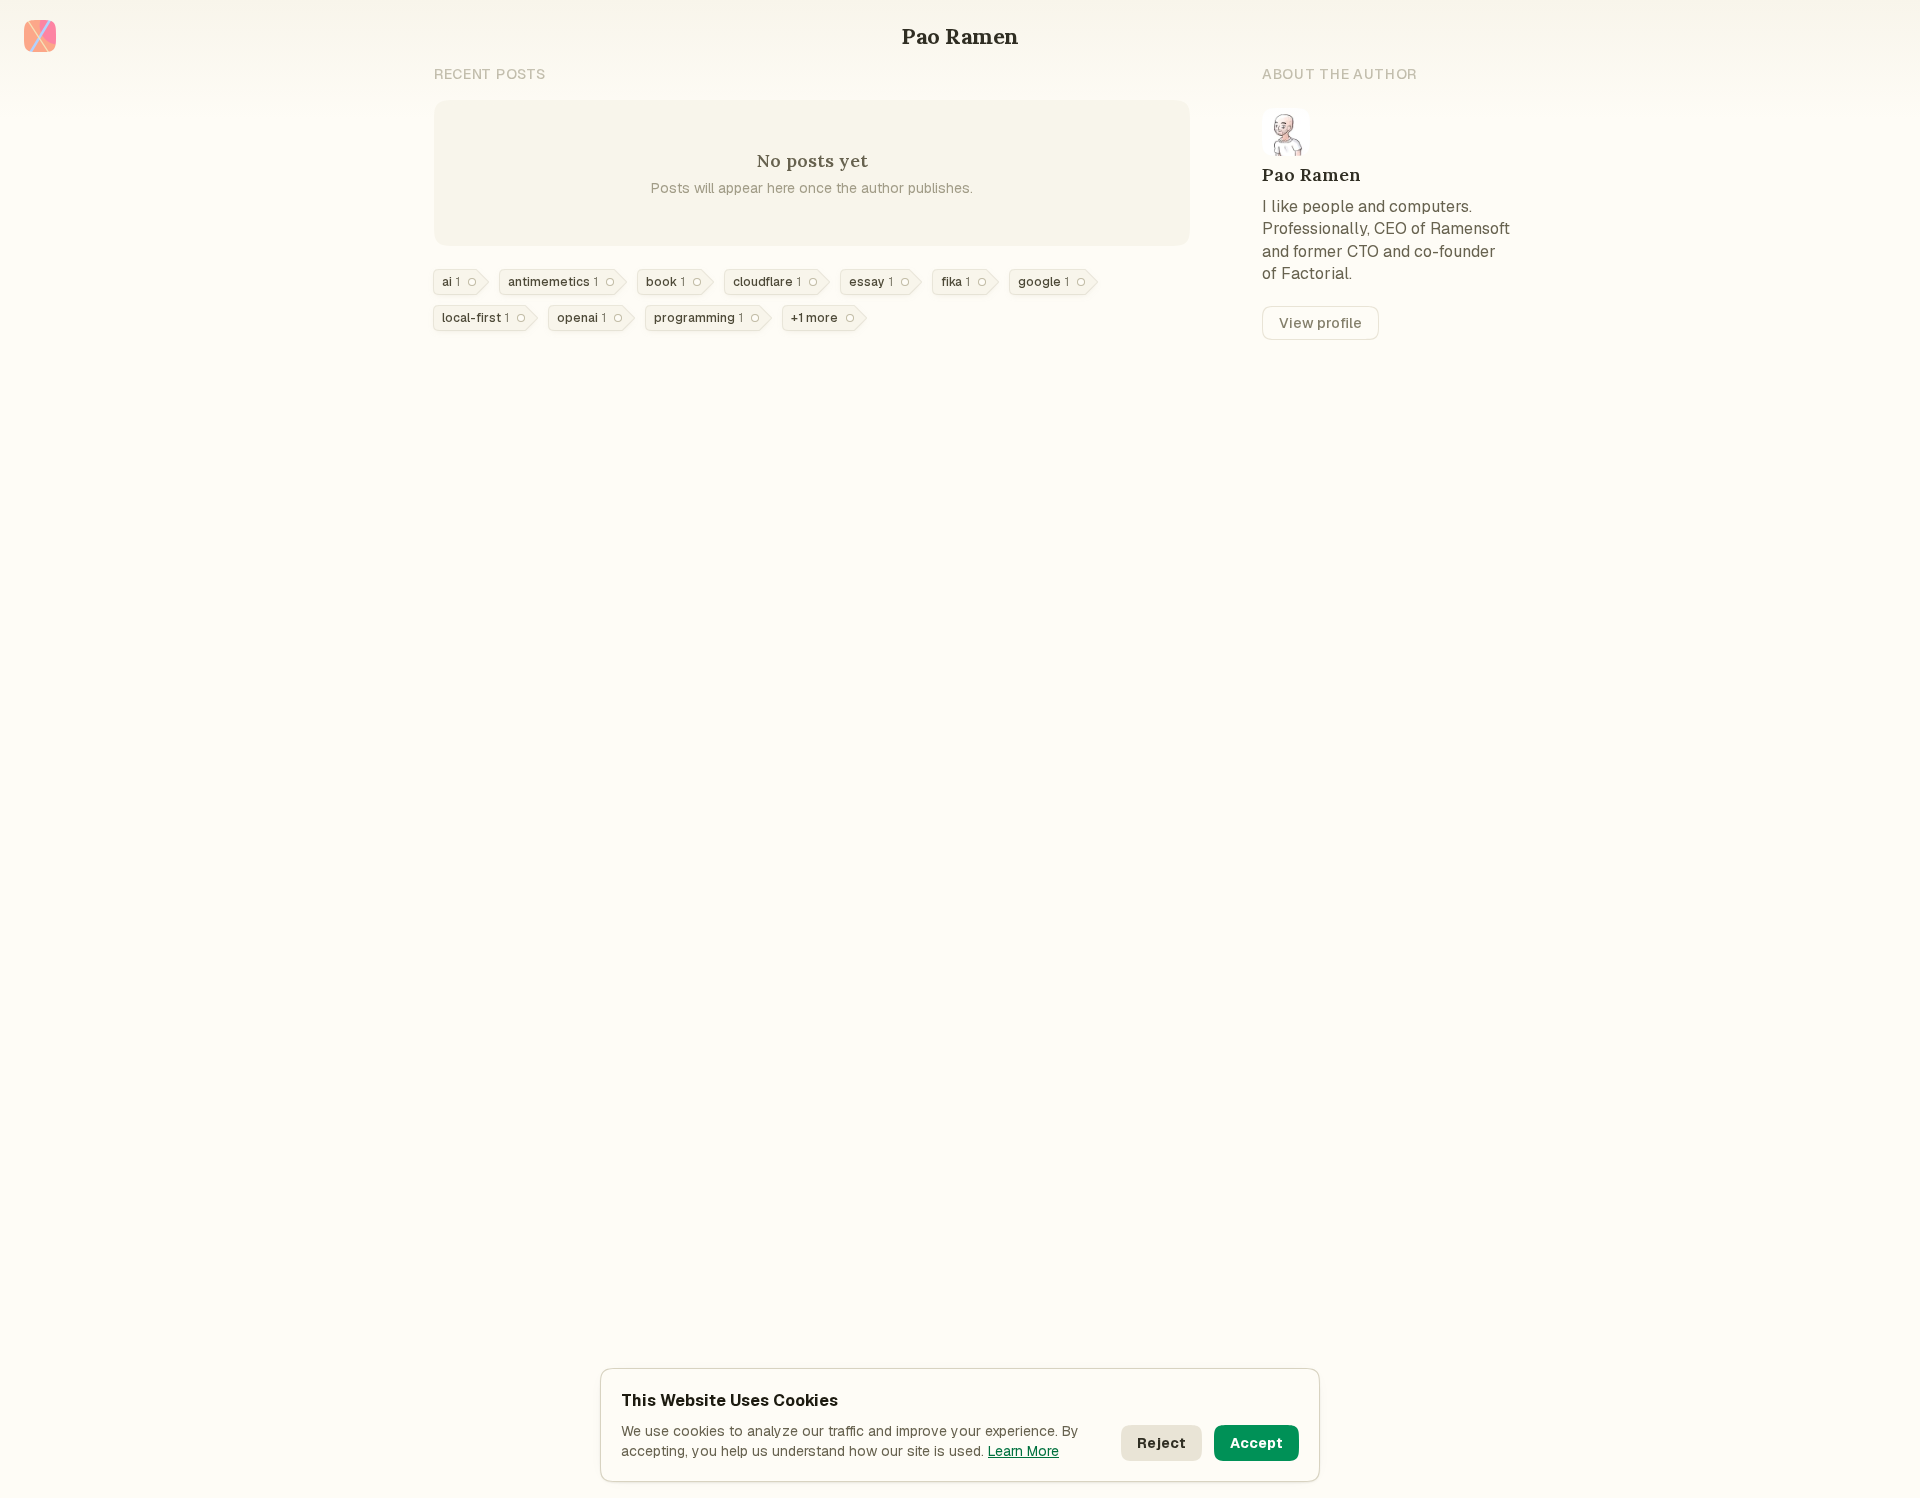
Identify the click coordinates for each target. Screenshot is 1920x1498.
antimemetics (553, 282)
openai (581, 318)
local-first (475, 318)
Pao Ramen (960, 36)
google (1043, 282)
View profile (1320, 323)
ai (451, 282)
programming (698, 318)
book (665, 282)
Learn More (1023, 1451)
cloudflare (767, 282)
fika (955, 282)
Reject (1161, 1443)
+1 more (814, 318)
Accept (1256, 1443)
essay (871, 282)
